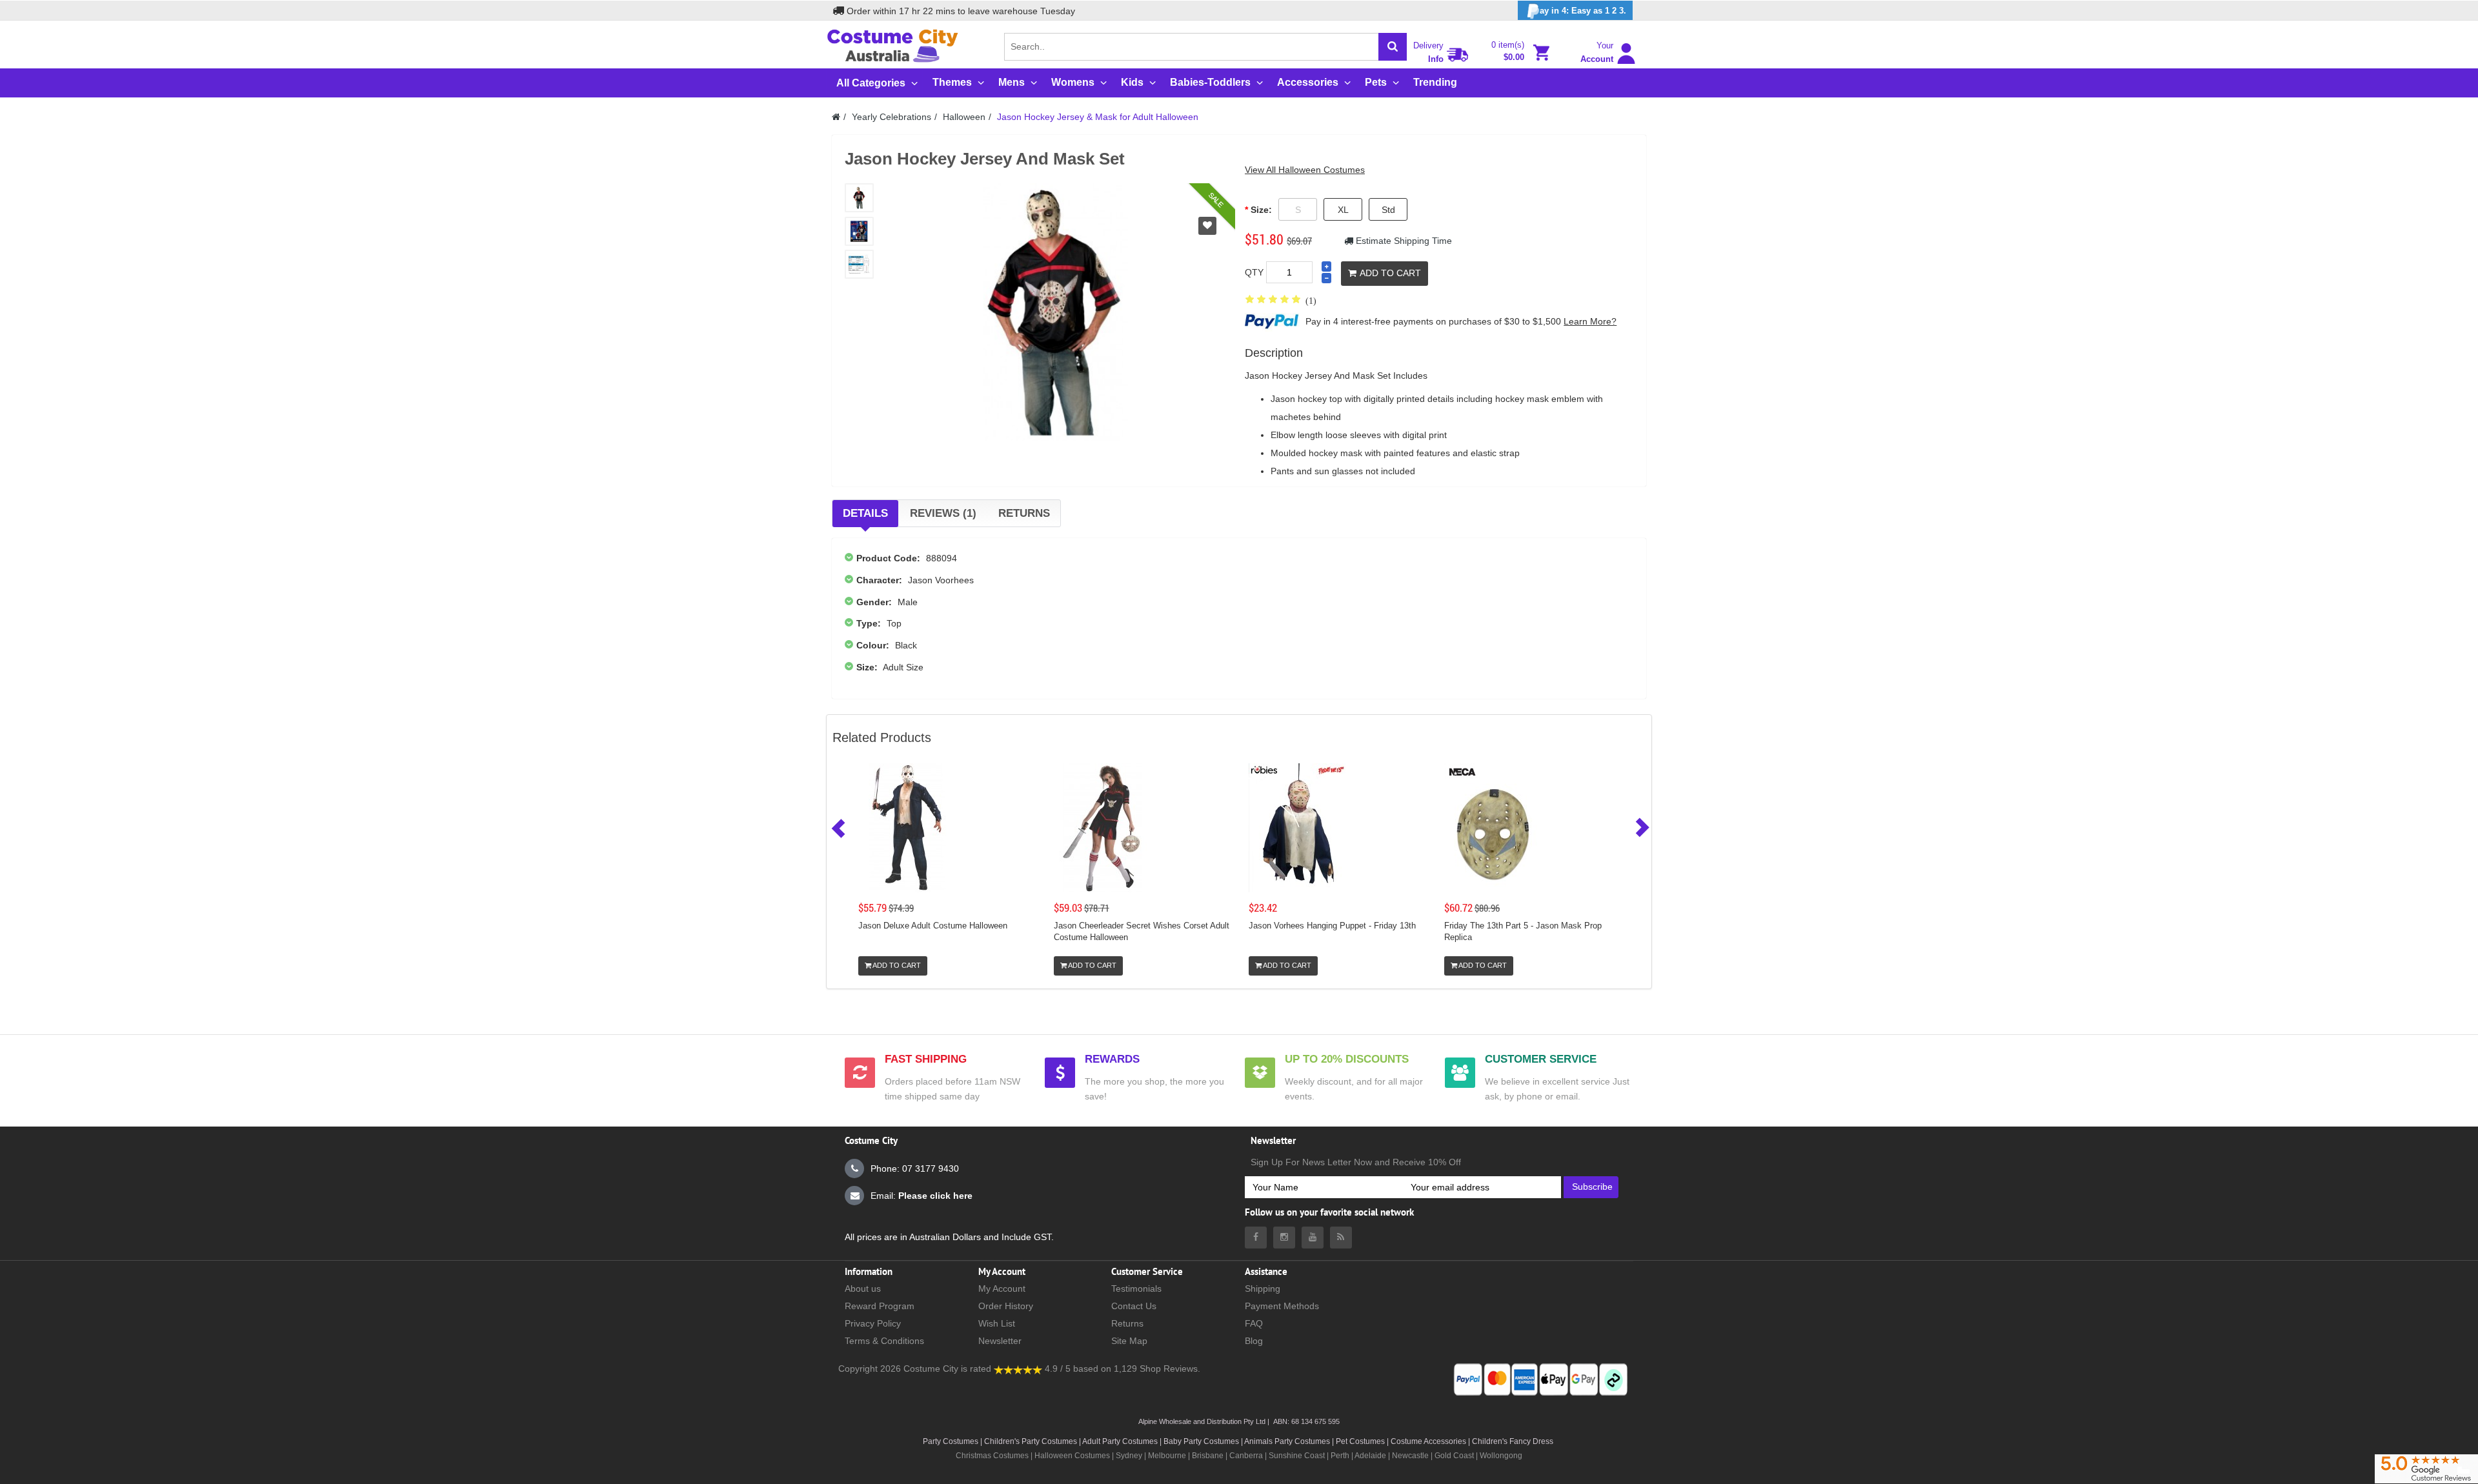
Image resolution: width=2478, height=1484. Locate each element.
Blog (1254, 1341)
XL (1343, 210)
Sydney (1129, 1456)
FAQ (1254, 1323)
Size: (1261, 210)
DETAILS (865, 513)
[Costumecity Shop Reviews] (1018, 1369)
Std (1388, 210)
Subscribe (1592, 1187)
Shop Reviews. (1170, 1369)
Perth (1340, 1456)
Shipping (1263, 1288)
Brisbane (1208, 1456)
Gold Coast (1454, 1456)
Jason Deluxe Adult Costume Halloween (933, 926)
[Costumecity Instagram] (1284, 1238)
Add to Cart (1390, 273)
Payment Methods (1282, 1306)
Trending (1435, 82)
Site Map (1129, 1341)
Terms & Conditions (884, 1341)
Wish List (997, 1323)
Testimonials (1136, 1288)
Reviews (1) (943, 513)
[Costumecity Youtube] (1313, 1238)
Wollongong (1501, 1456)
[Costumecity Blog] (1341, 1238)
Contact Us (1134, 1306)
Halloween (964, 117)
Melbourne (1167, 1456)
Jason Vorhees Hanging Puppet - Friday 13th (1332, 926)
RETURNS (1024, 513)
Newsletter (1000, 1341)
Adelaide (1370, 1456)
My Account (1002, 1288)
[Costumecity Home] (836, 117)
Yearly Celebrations (891, 117)
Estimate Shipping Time (1403, 241)
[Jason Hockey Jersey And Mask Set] (859, 198)
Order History (1006, 1306)
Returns (1127, 1323)
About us (863, 1288)
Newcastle (1411, 1456)
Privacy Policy (873, 1323)
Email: (922, 1196)
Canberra (1246, 1456)
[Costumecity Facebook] (1256, 1238)
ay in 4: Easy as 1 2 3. (1583, 11)
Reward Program (880, 1306)
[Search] (1393, 47)
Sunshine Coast (1297, 1456)
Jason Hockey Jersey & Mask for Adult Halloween (1098, 117)
